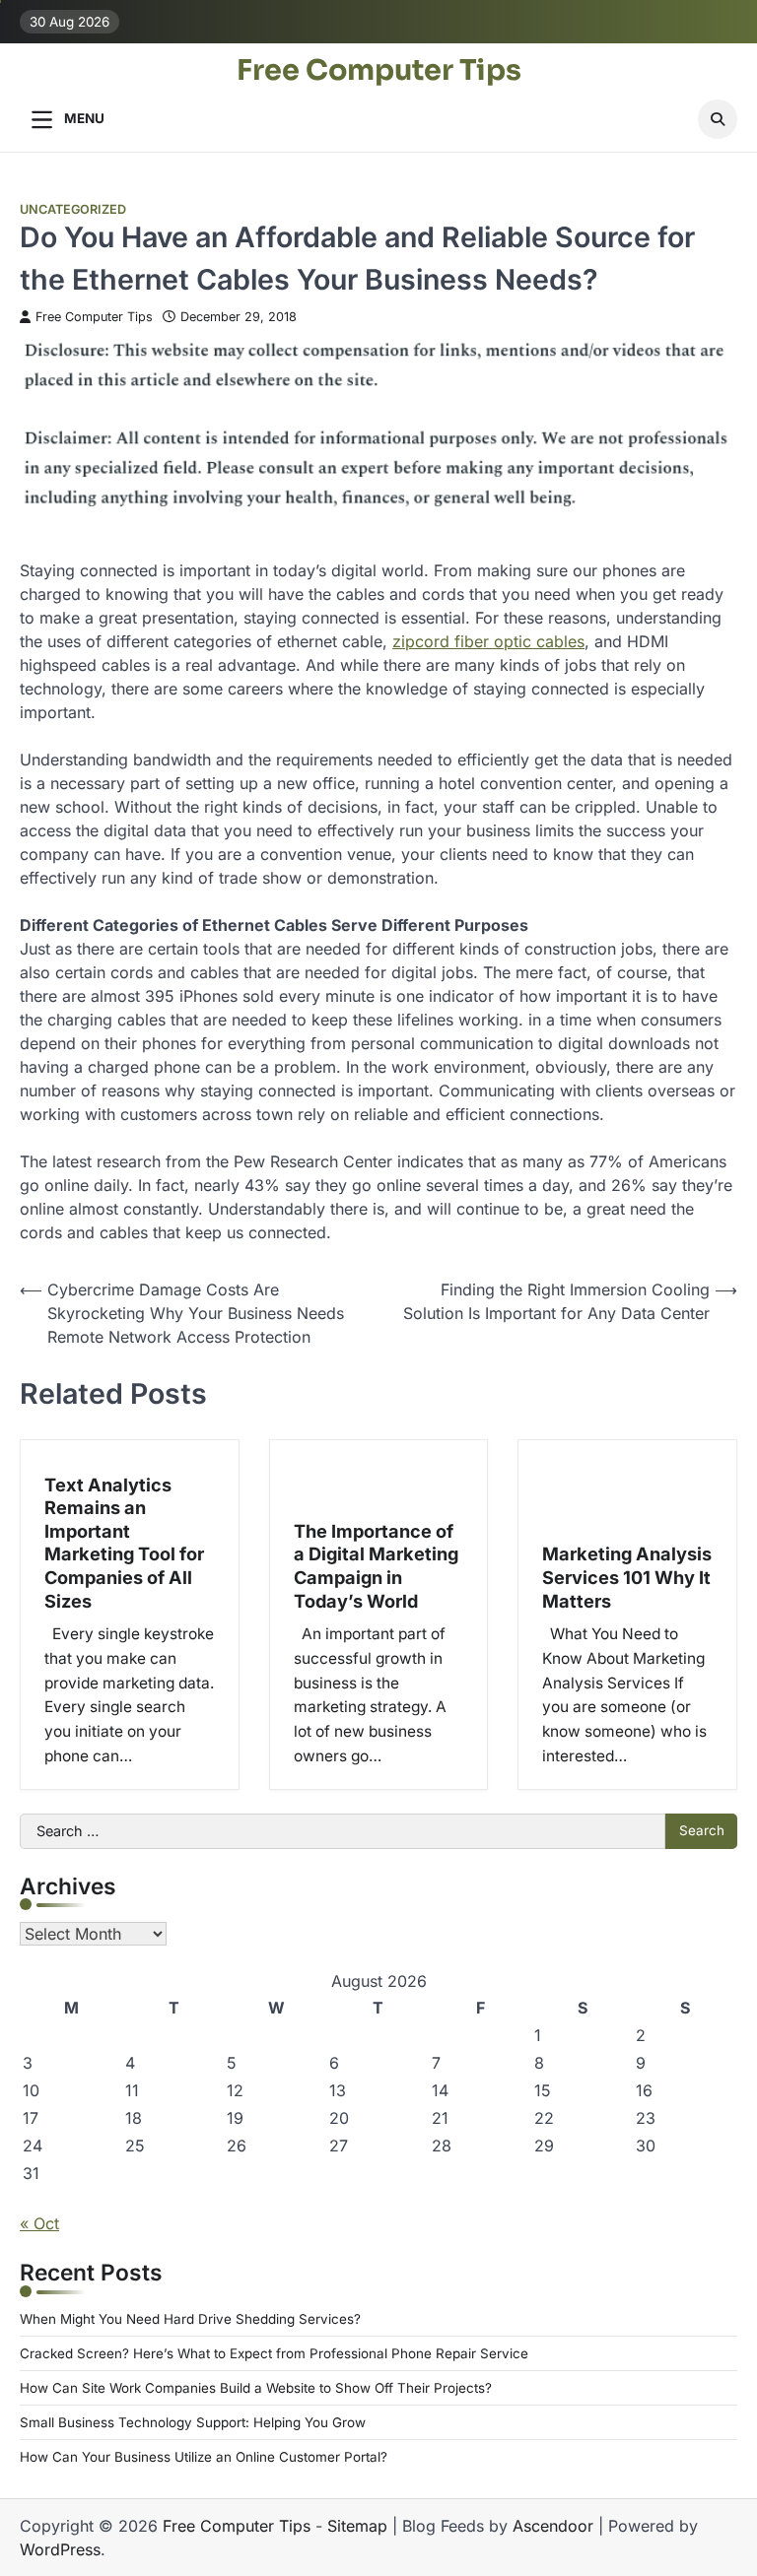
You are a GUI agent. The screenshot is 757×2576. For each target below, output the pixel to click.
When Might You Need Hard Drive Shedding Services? (190, 2319)
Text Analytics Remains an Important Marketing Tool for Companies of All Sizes (124, 1543)
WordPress (60, 2549)
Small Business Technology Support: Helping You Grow (193, 2422)
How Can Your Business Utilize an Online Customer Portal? (204, 2457)
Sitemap (357, 2526)
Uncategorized (73, 209)
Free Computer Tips (379, 70)
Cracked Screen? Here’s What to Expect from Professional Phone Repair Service (274, 2353)
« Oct (39, 2223)
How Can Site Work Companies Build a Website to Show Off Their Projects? (256, 2388)
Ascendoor (553, 2526)
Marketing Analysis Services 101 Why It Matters (627, 1577)
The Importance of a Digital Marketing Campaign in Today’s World (376, 1566)
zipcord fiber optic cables (488, 641)
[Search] (718, 119)
